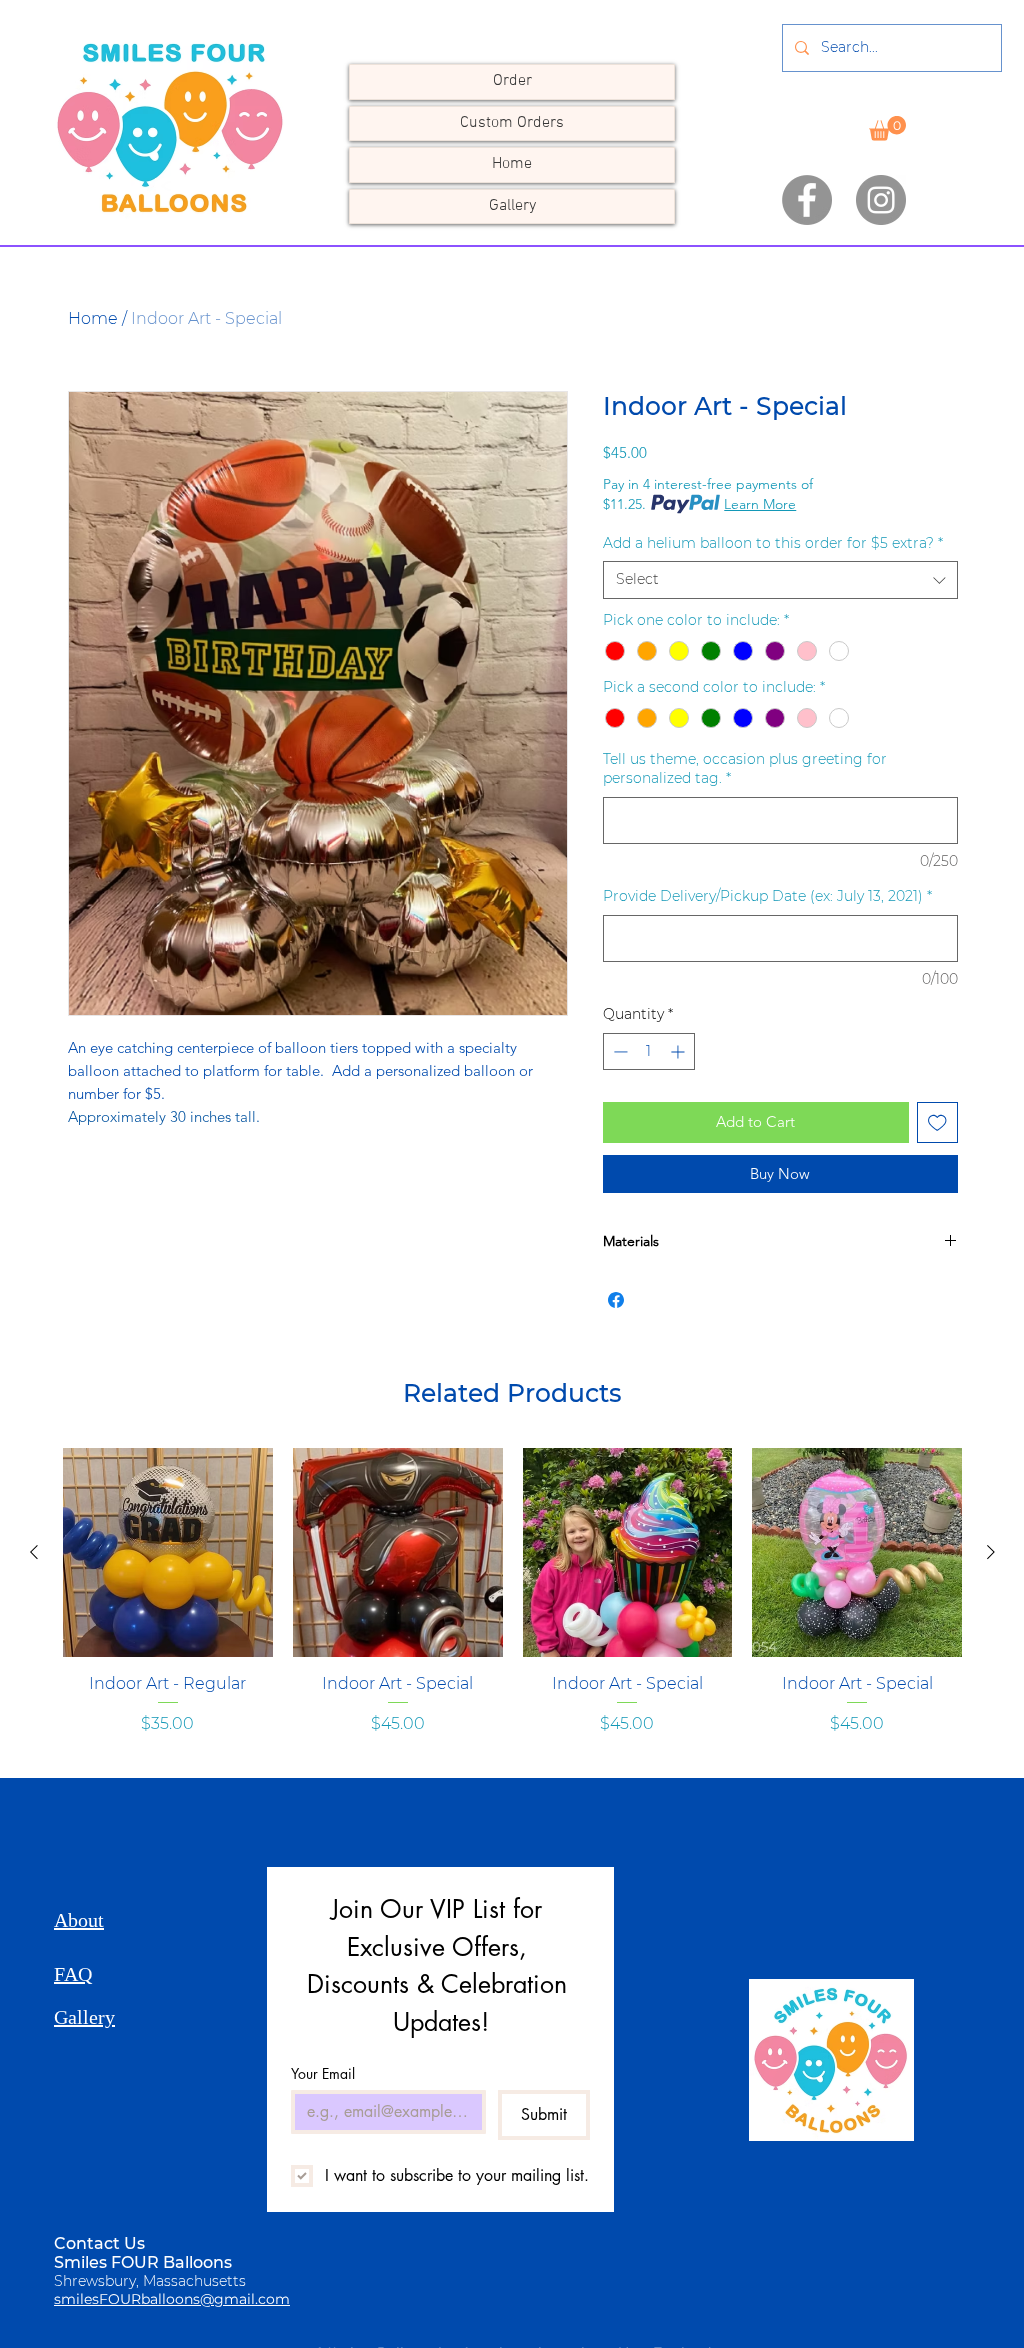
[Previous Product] (34, 1552)
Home (512, 164)
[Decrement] (618, 1051)
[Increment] (679, 1051)
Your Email (323, 2073)
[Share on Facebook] (616, 1300)
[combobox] (780, 580)
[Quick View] (168, 1553)
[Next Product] (991, 1552)
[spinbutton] (649, 1051)
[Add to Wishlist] (937, 1122)
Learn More (760, 504)
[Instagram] (881, 200)
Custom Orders (512, 123)
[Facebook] (807, 200)
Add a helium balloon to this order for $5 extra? (773, 543)
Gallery (512, 206)
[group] (512, 1614)
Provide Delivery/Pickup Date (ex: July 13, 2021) (767, 896)
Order (512, 81)
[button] (887, 128)
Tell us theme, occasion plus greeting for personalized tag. (745, 769)
